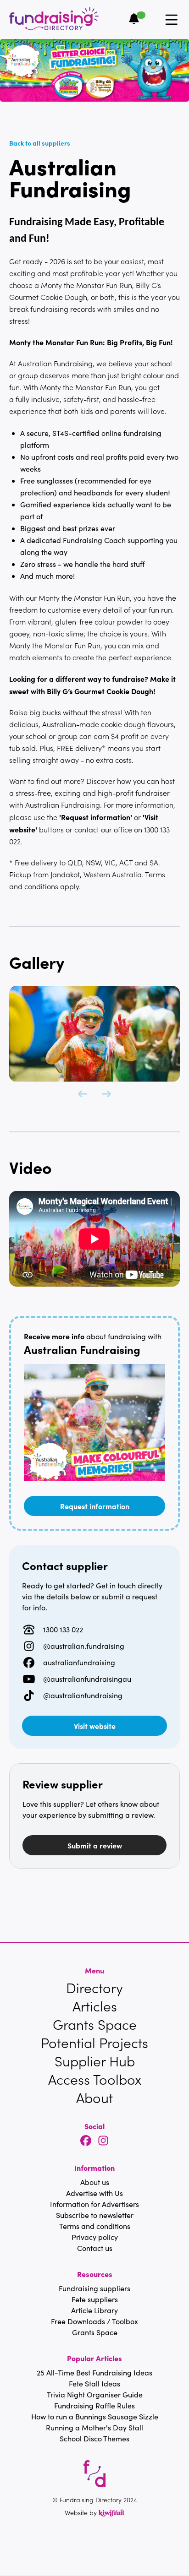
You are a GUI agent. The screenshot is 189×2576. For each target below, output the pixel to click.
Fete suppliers (95, 2299)
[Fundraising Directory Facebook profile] (86, 2141)
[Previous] (83, 1094)
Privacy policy (95, 2237)
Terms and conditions (95, 2226)
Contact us (95, 2248)
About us (95, 2182)
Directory (94, 1988)
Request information (95, 1506)
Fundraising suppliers (94, 2288)
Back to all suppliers (40, 143)
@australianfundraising (83, 1695)
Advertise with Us (94, 2193)
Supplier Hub (95, 2061)
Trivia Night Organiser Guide (95, 2394)
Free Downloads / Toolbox (94, 2321)
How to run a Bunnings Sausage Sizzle (95, 2416)
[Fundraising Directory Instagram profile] (103, 2141)
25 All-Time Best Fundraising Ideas (94, 2372)
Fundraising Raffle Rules (94, 2405)
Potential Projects (94, 2043)
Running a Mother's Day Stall (94, 2427)
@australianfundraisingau (87, 1679)
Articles (95, 2006)
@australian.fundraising (84, 1646)
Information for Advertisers (94, 2204)
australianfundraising (79, 1662)
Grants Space (95, 2024)
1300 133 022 (63, 1629)
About (94, 2098)
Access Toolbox (95, 2079)
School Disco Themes (94, 2438)
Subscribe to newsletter (95, 2215)
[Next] (106, 1094)
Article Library (94, 2310)
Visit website (95, 1726)
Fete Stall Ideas (94, 2383)
